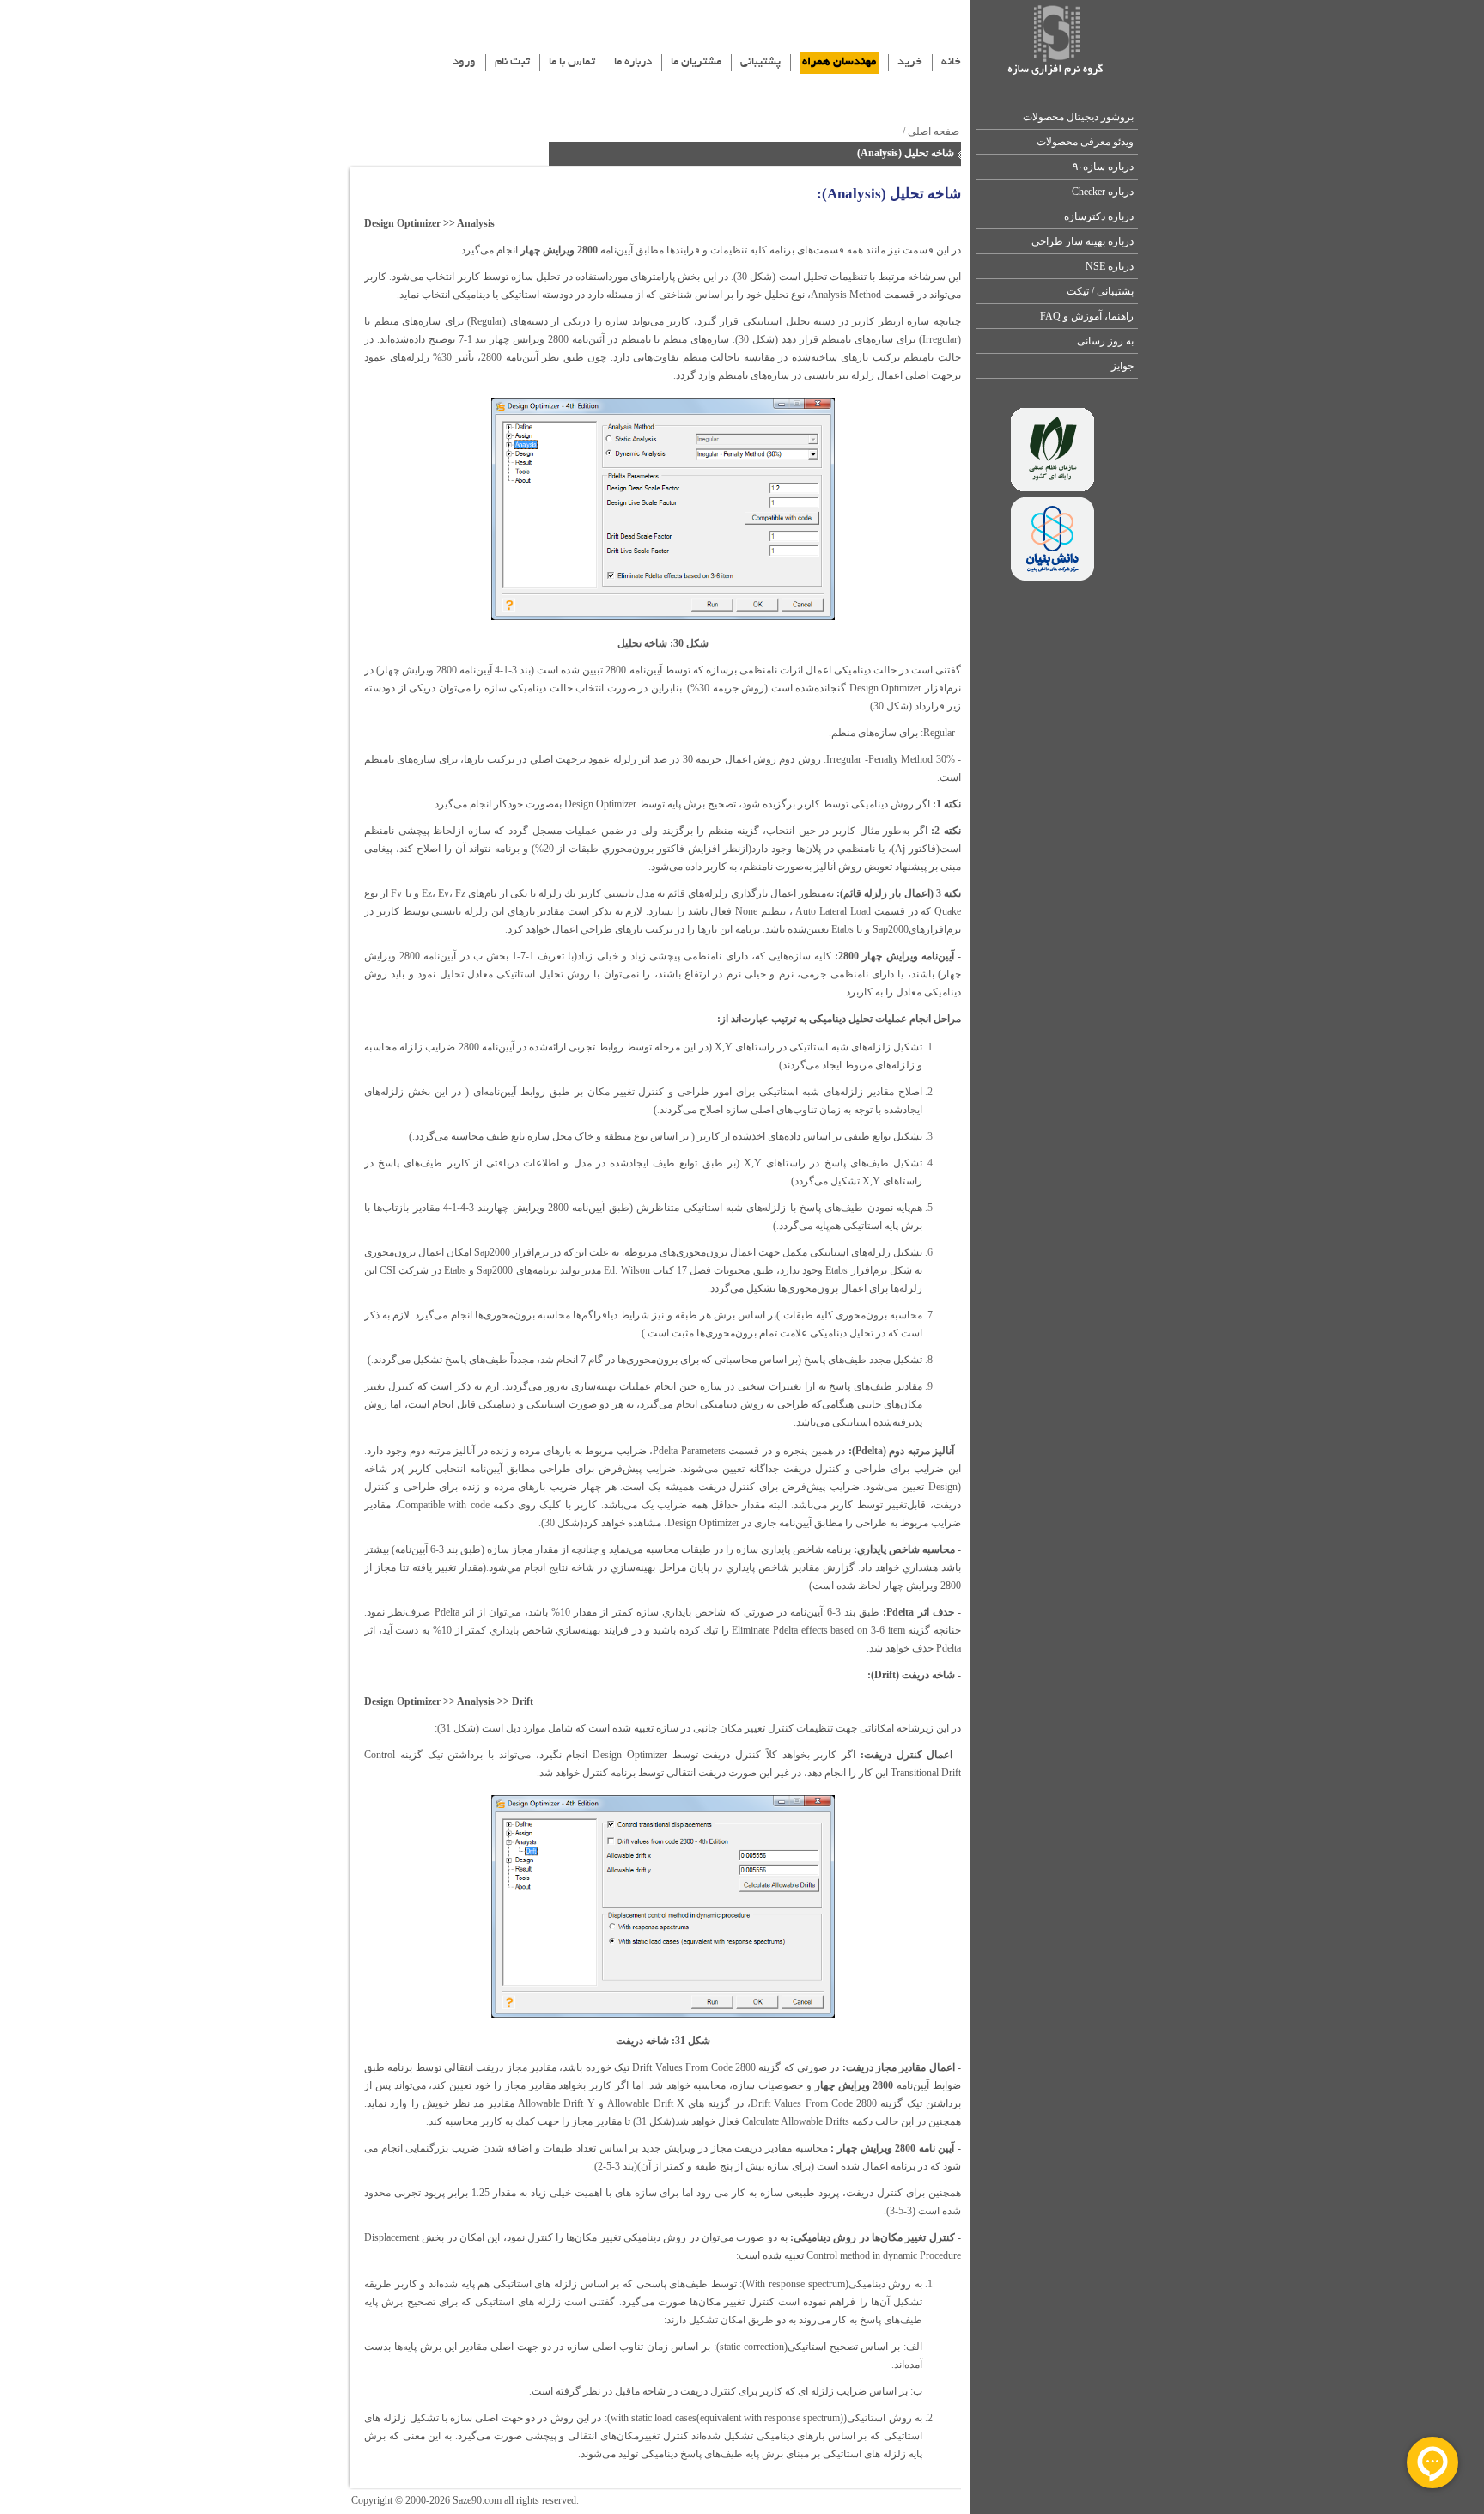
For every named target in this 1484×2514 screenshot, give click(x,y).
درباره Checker (1103, 192)
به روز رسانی (1105, 341)
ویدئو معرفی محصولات (1085, 142)
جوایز (1122, 366)
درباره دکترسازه (1099, 216)
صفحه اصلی (934, 131)
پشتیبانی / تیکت (1100, 291)
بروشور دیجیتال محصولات (1078, 117)
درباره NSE (1110, 266)
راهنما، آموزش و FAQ (1087, 316)
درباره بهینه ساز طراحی (1083, 241)
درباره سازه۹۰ (1103, 167)
